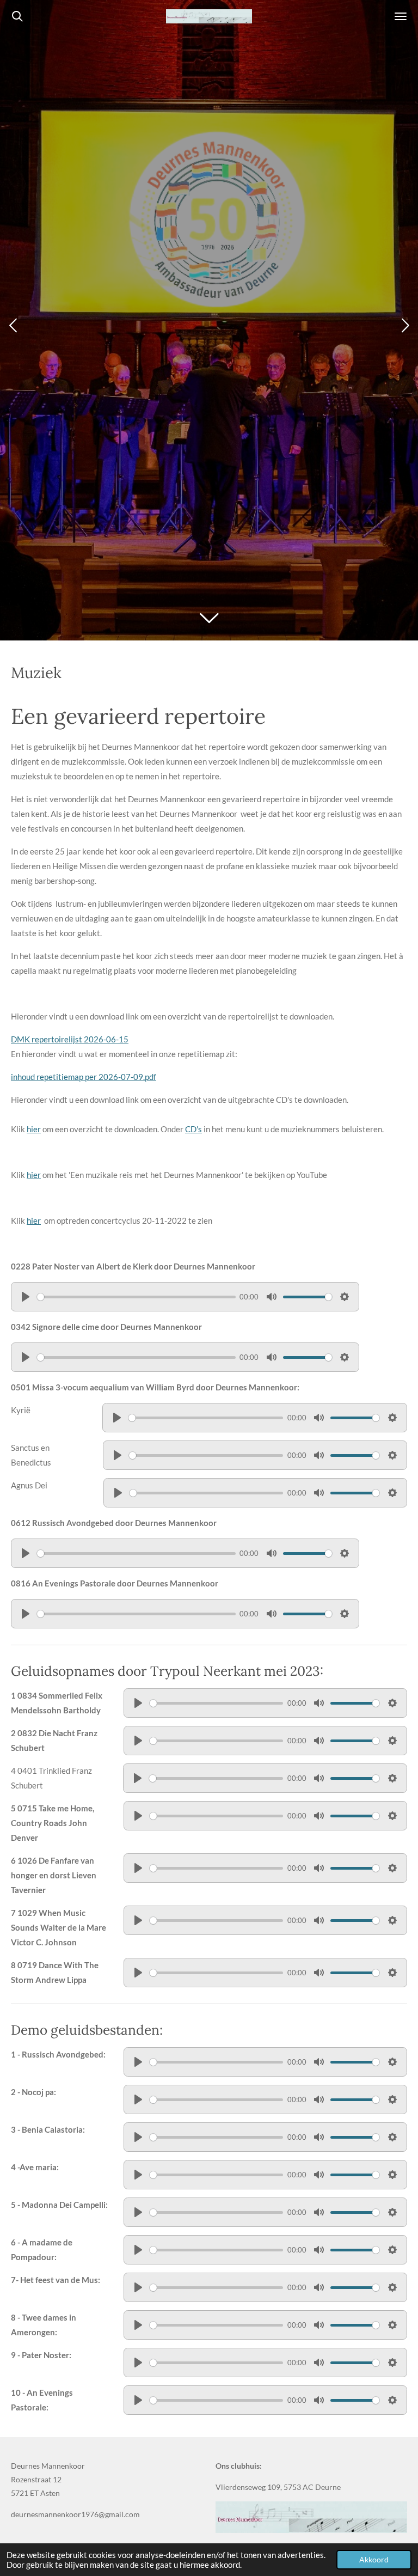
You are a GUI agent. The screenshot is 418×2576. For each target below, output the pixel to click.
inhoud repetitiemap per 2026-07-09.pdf (84, 1077)
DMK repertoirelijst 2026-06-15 (70, 1039)
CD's (193, 1129)
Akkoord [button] (374, 2560)
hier (34, 1129)
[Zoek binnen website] (17, 16)
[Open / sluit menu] (401, 16)
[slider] (136, 1297)
